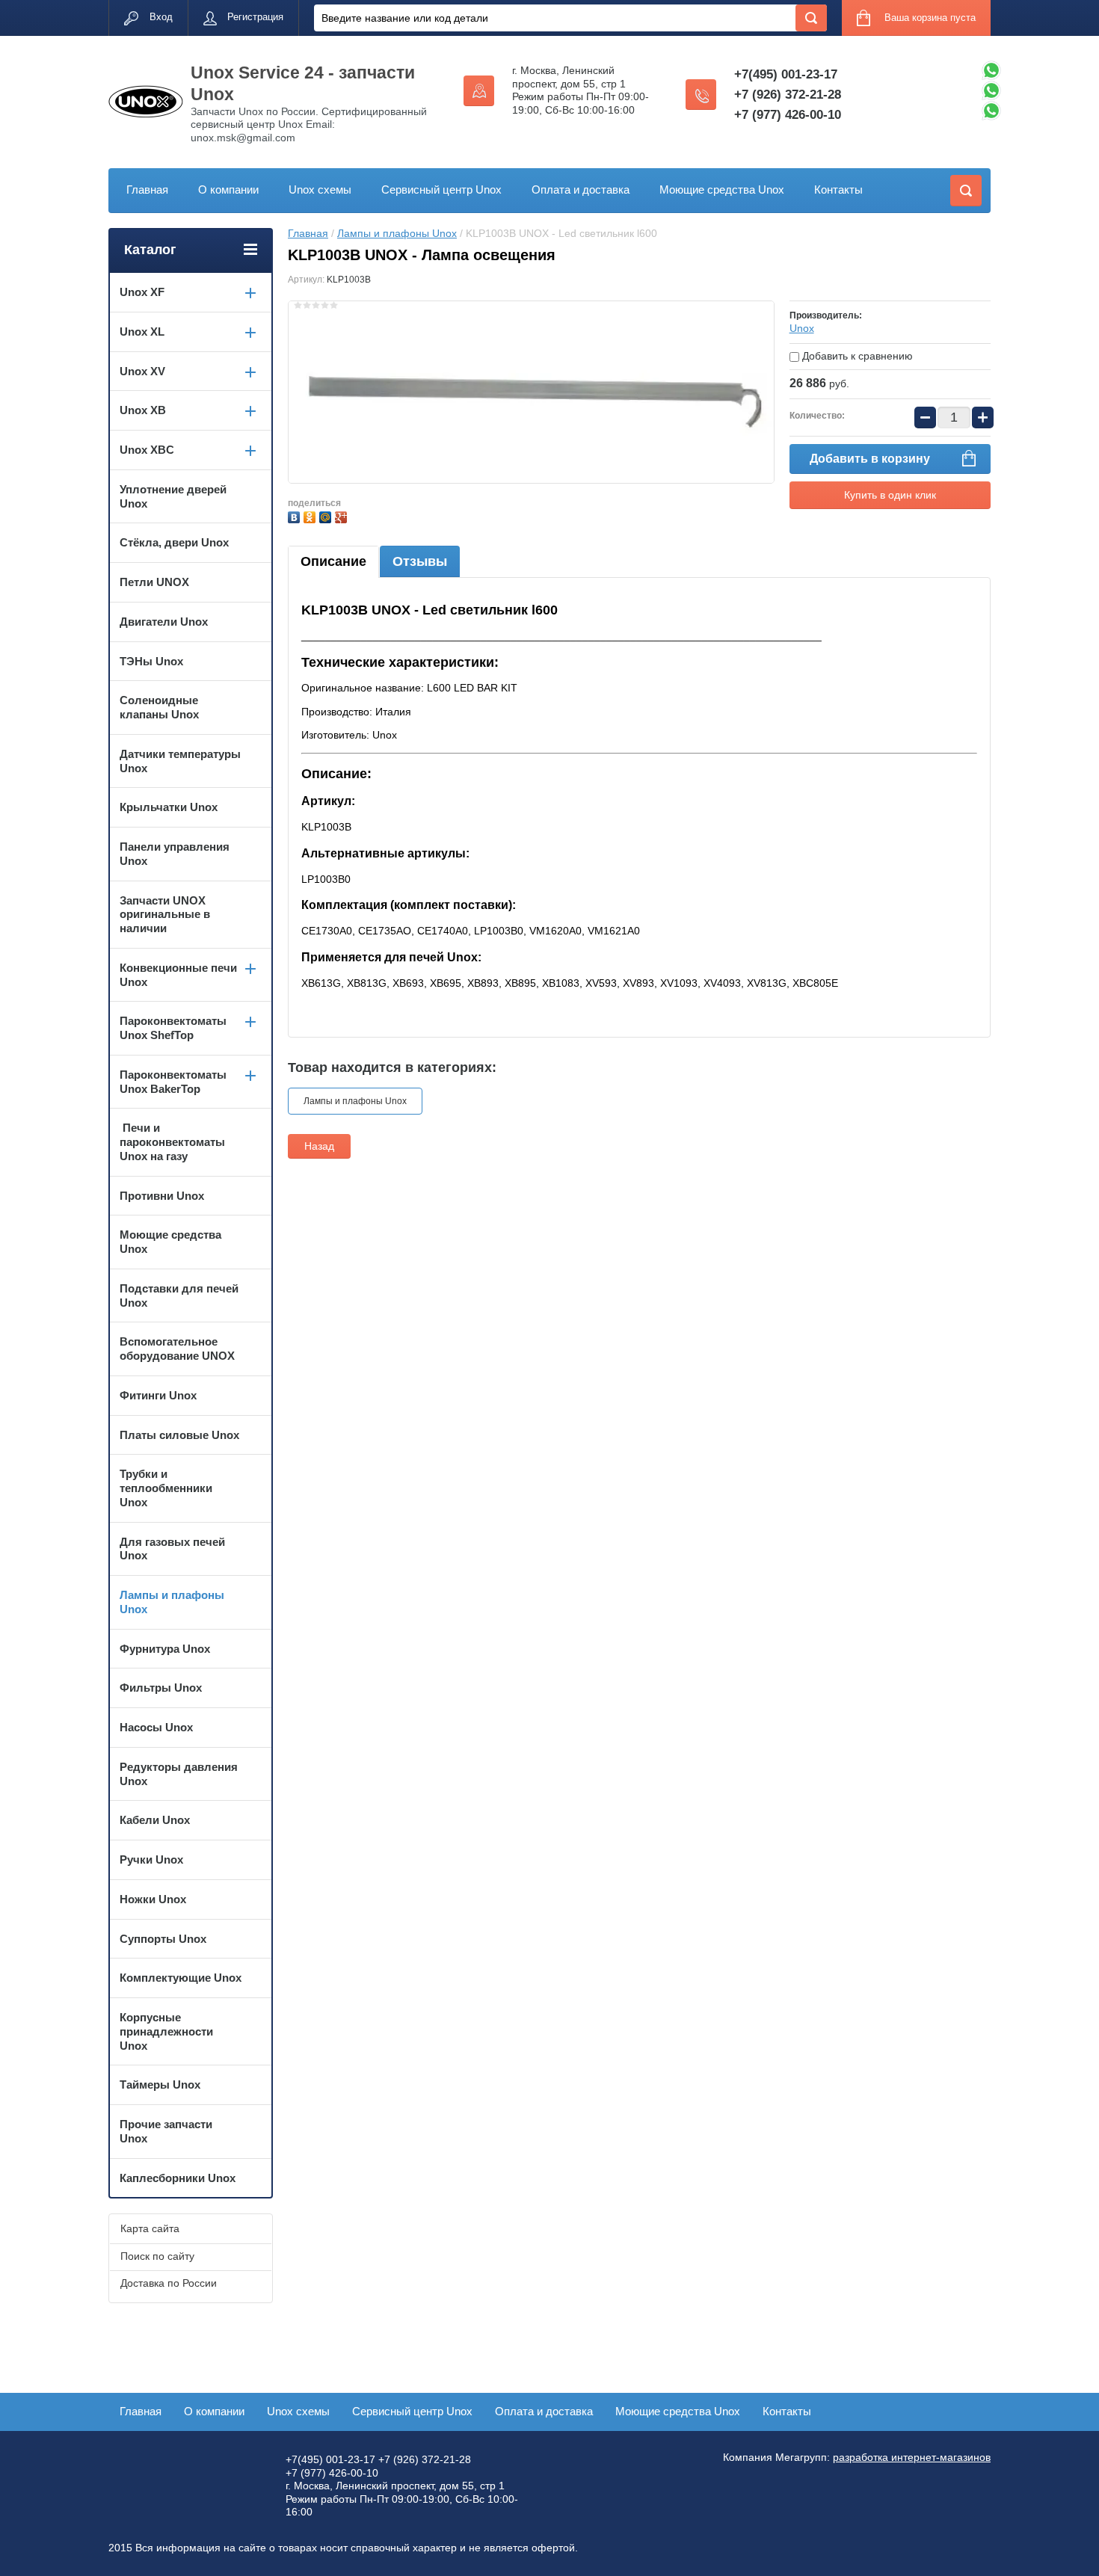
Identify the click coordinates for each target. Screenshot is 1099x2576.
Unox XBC (147, 450)
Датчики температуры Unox (180, 761)
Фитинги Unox (158, 1395)
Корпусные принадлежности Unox (166, 2031)
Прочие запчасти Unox (166, 2131)
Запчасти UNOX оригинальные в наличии (165, 915)
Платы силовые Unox (179, 1435)
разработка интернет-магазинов (912, 2457)
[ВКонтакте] (296, 515)
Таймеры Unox (160, 2084)
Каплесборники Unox (178, 2178)
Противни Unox (162, 1196)
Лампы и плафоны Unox (397, 233)
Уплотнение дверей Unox (173, 496)
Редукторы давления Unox (179, 1774)
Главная (147, 189)
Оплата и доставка (581, 189)
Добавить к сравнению (856, 356)
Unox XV (142, 371)
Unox (802, 328)
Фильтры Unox (161, 1688)
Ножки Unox (153, 1899)
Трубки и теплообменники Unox (166, 1488)
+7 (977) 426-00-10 (788, 115)
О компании (228, 189)
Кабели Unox (155, 1820)
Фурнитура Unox (165, 1649)
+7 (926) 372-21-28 (788, 95)
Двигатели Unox (164, 622)
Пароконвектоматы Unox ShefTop (173, 1028)
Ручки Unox (151, 1859)
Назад (319, 1146)
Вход (161, 17)
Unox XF (142, 292)
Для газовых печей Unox (172, 1549)
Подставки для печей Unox (179, 1295)
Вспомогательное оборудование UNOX (177, 1349)
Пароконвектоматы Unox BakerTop (173, 1082)
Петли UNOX (154, 582)
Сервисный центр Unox (441, 189)
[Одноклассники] (311, 515)
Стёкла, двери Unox (174, 542)
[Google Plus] (343, 515)
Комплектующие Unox (181, 1978)
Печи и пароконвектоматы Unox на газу (172, 1142)
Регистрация (255, 17)
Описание (333, 561)
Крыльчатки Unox (169, 807)
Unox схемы (320, 189)
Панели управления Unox (175, 854)
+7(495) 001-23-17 (786, 74)
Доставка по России (169, 2283)
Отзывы (420, 561)
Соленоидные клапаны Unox (159, 707)
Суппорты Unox (163, 1939)
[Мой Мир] (327, 515)
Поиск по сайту (157, 2256)
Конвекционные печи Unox (178, 975)
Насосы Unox (156, 1727)
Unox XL (142, 332)
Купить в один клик (890, 495)
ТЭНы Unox (151, 661)
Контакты (838, 189)
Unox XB (143, 410)
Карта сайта (150, 2228)
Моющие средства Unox (722, 189)
